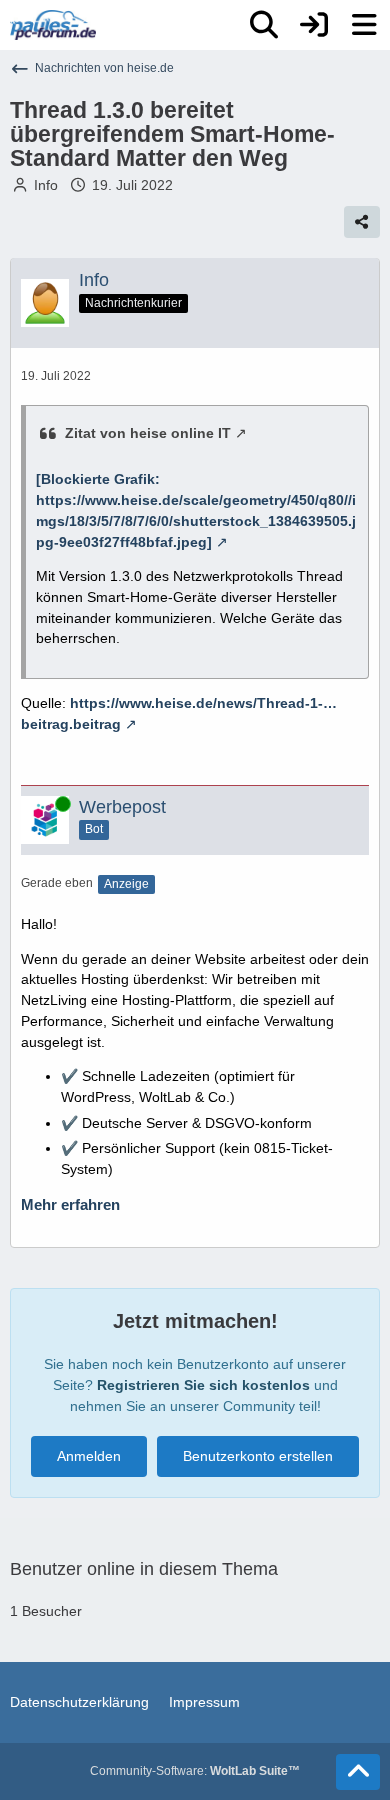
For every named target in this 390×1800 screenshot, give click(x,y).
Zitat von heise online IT (148, 433)
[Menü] (364, 25)
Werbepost (122, 807)
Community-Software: (195, 1771)
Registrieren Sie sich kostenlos (203, 1385)
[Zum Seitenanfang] (358, 1772)
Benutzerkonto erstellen (258, 1456)
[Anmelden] (314, 25)
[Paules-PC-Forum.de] (53, 25)
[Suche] (264, 25)
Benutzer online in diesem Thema (144, 1569)
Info (46, 185)
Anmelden (89, 1456)
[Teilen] (362, 222)
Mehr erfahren (70, 1205)
